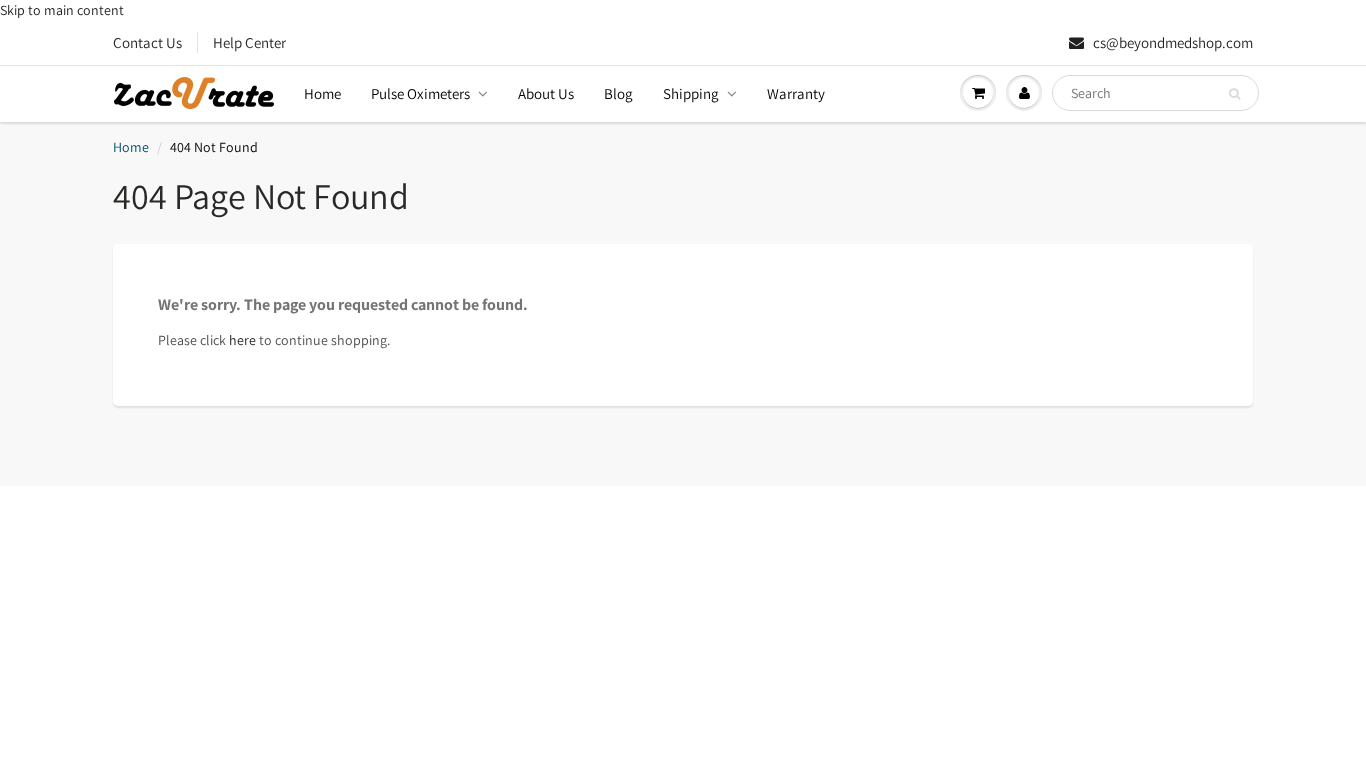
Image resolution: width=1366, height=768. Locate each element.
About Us (546, 93)
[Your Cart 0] (978, 93)
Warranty (796, 93)
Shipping (691, 93)
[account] (1024, 93)
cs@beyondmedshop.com (1171, 42)
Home (322, 93)
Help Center (249, 42)
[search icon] (1234, 94)
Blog (618, 93)
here (242, 340)
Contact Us (147, 42)
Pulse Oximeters (420, 93)
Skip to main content (62, 10)
